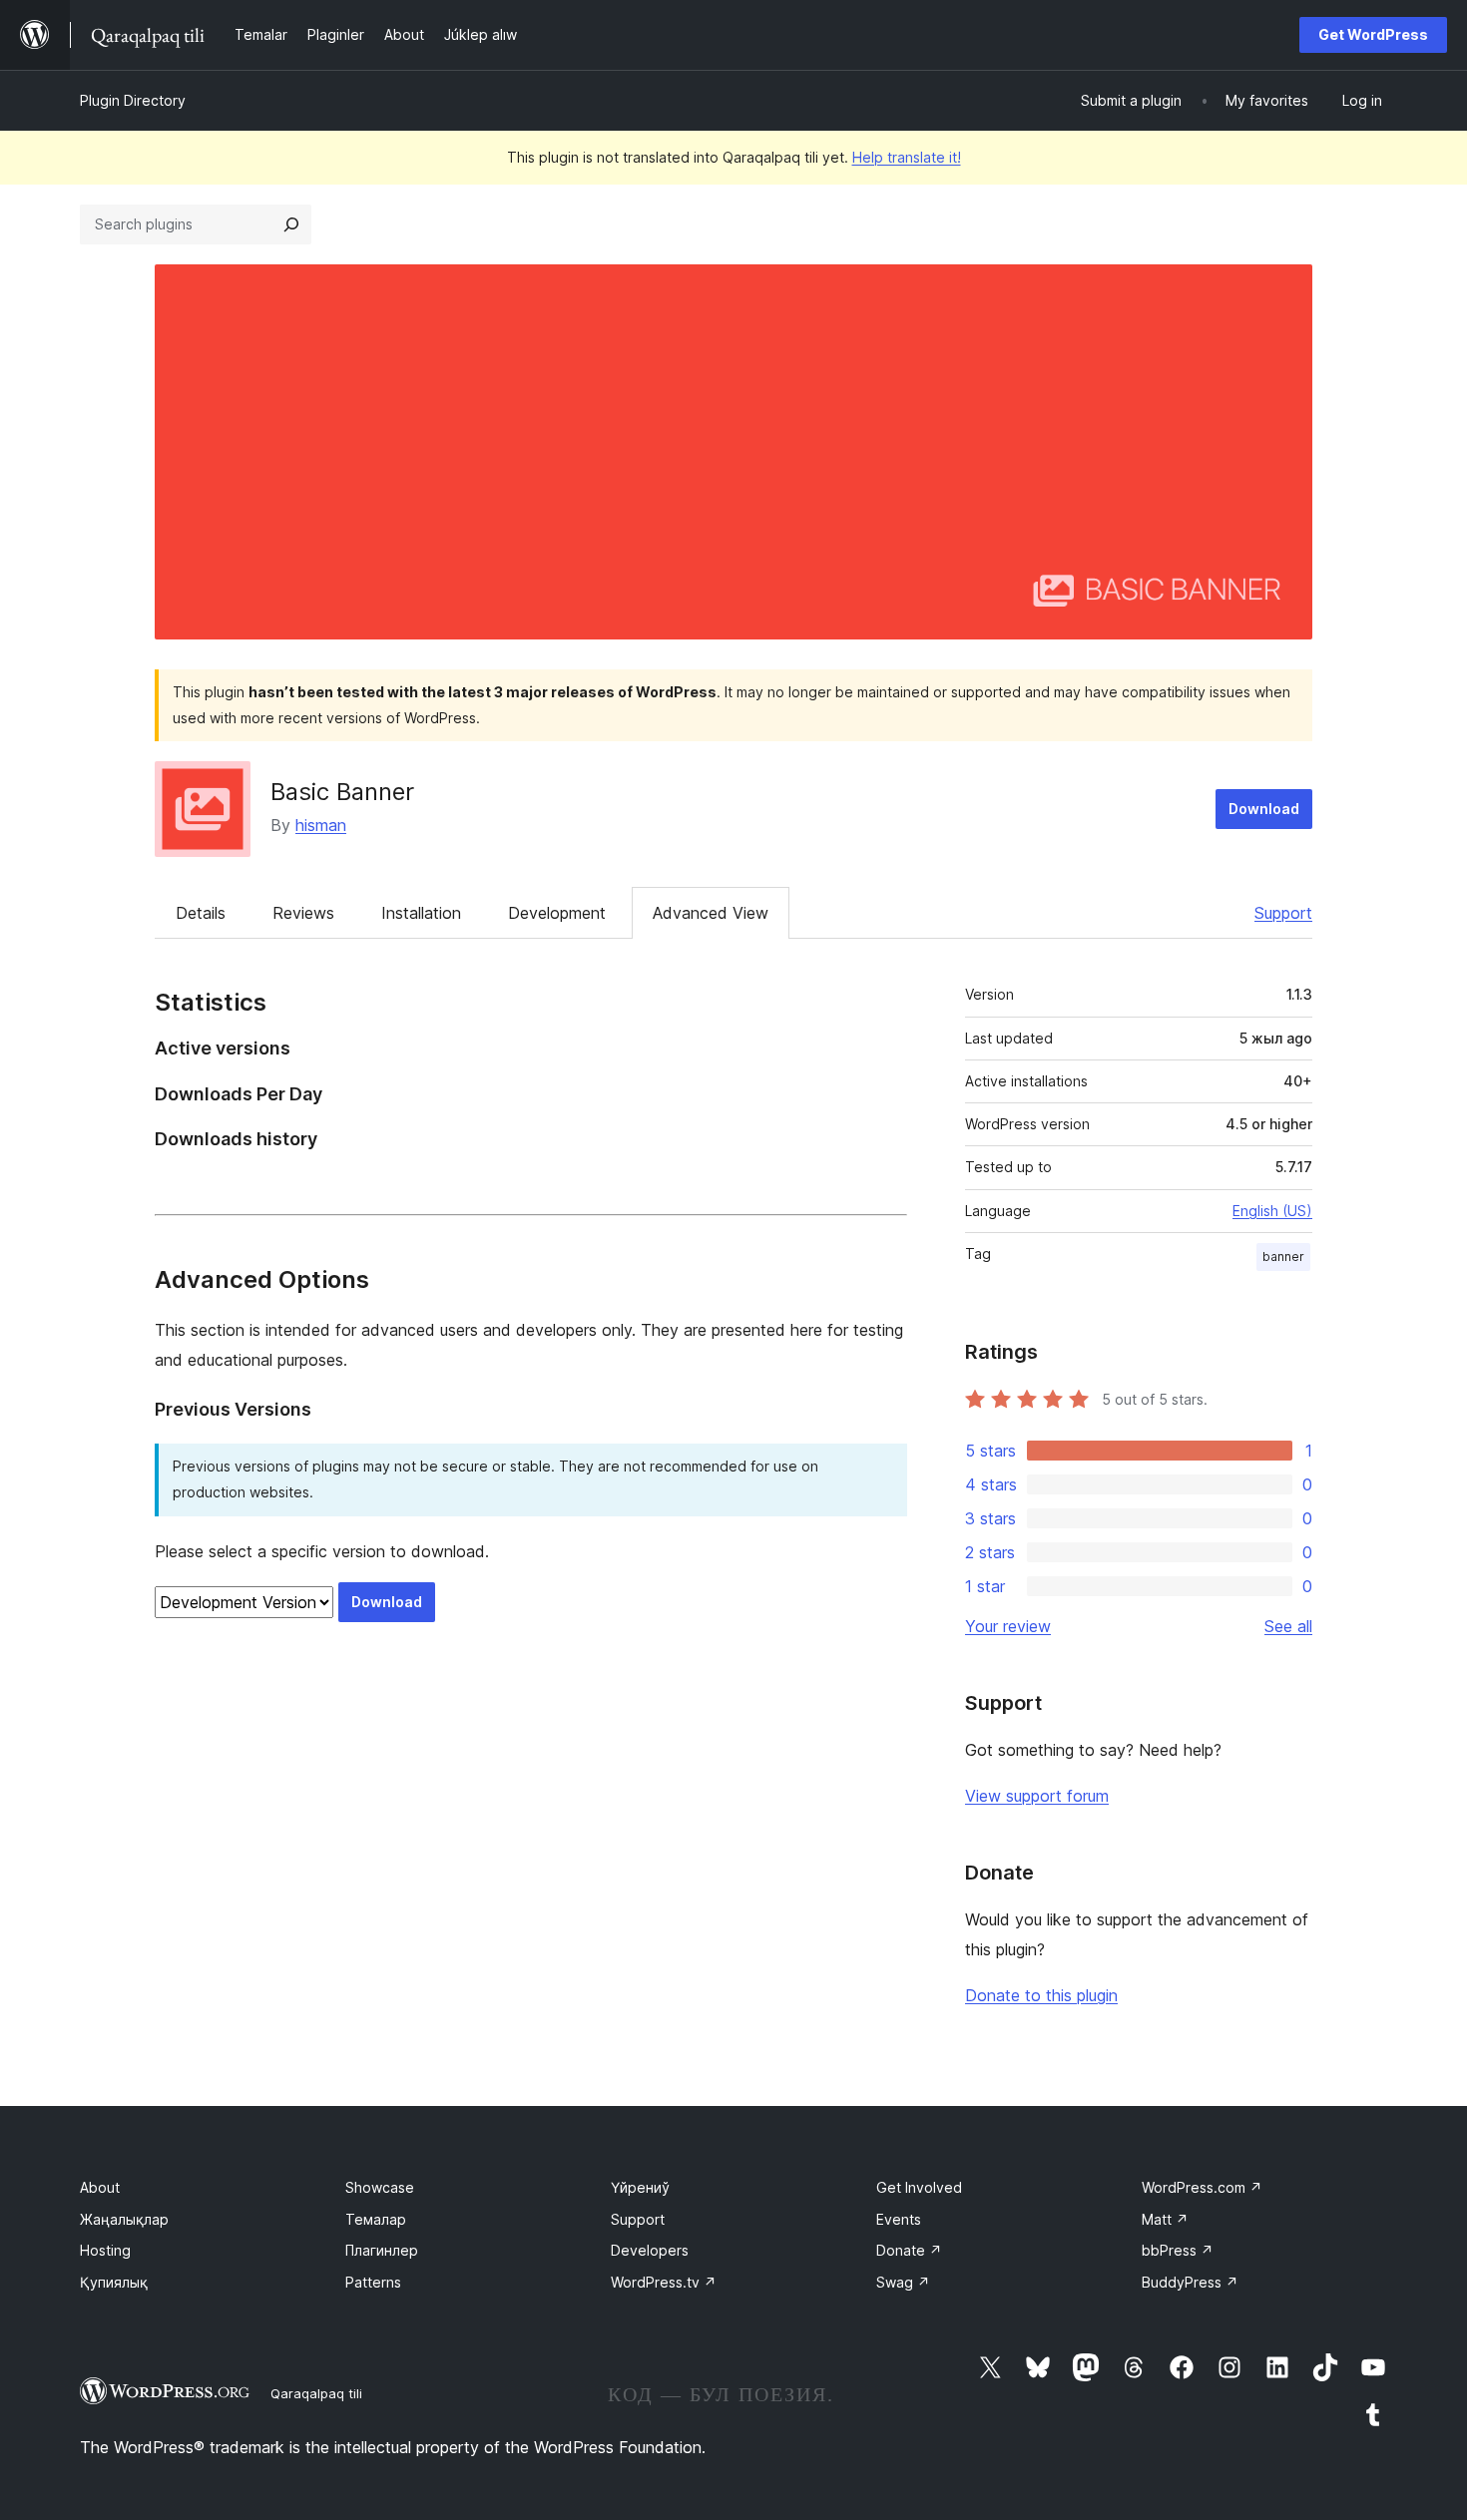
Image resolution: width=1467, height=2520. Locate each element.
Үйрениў (640, 2187)
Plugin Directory (133, 100)
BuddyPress (1190, 2282)
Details (201, 913)
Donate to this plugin (1041, 1995)
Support (1283, 913)
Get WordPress (1373, 34)
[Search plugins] (291, 224)
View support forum (1037, 1796)
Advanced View (711, 913)
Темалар (376, 2219)
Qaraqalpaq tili (316, 2393)
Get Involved (919, 2187)
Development (557, 913)
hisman (321, 825)
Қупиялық (114, 2282)
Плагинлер (382, 2250)
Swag (903, 2282)
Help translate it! (907, 157)
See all (1288, 1626)
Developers (650, 2250)
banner (1283, 1257)
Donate (909, 2250)
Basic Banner (342, 792)
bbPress (1178, 2250)
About (100, 2187)
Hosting (105, 2250)
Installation (421, 913)
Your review (1008, 1626)
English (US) (1272, 1211)
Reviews (303, 913)
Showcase (380, 2187)
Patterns (373, 2282)
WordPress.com (1202, 2187)
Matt (1165, 2219)
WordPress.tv (664, 2282)
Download (1264, 809)
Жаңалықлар (124, 2219)
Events (899, 2219)
